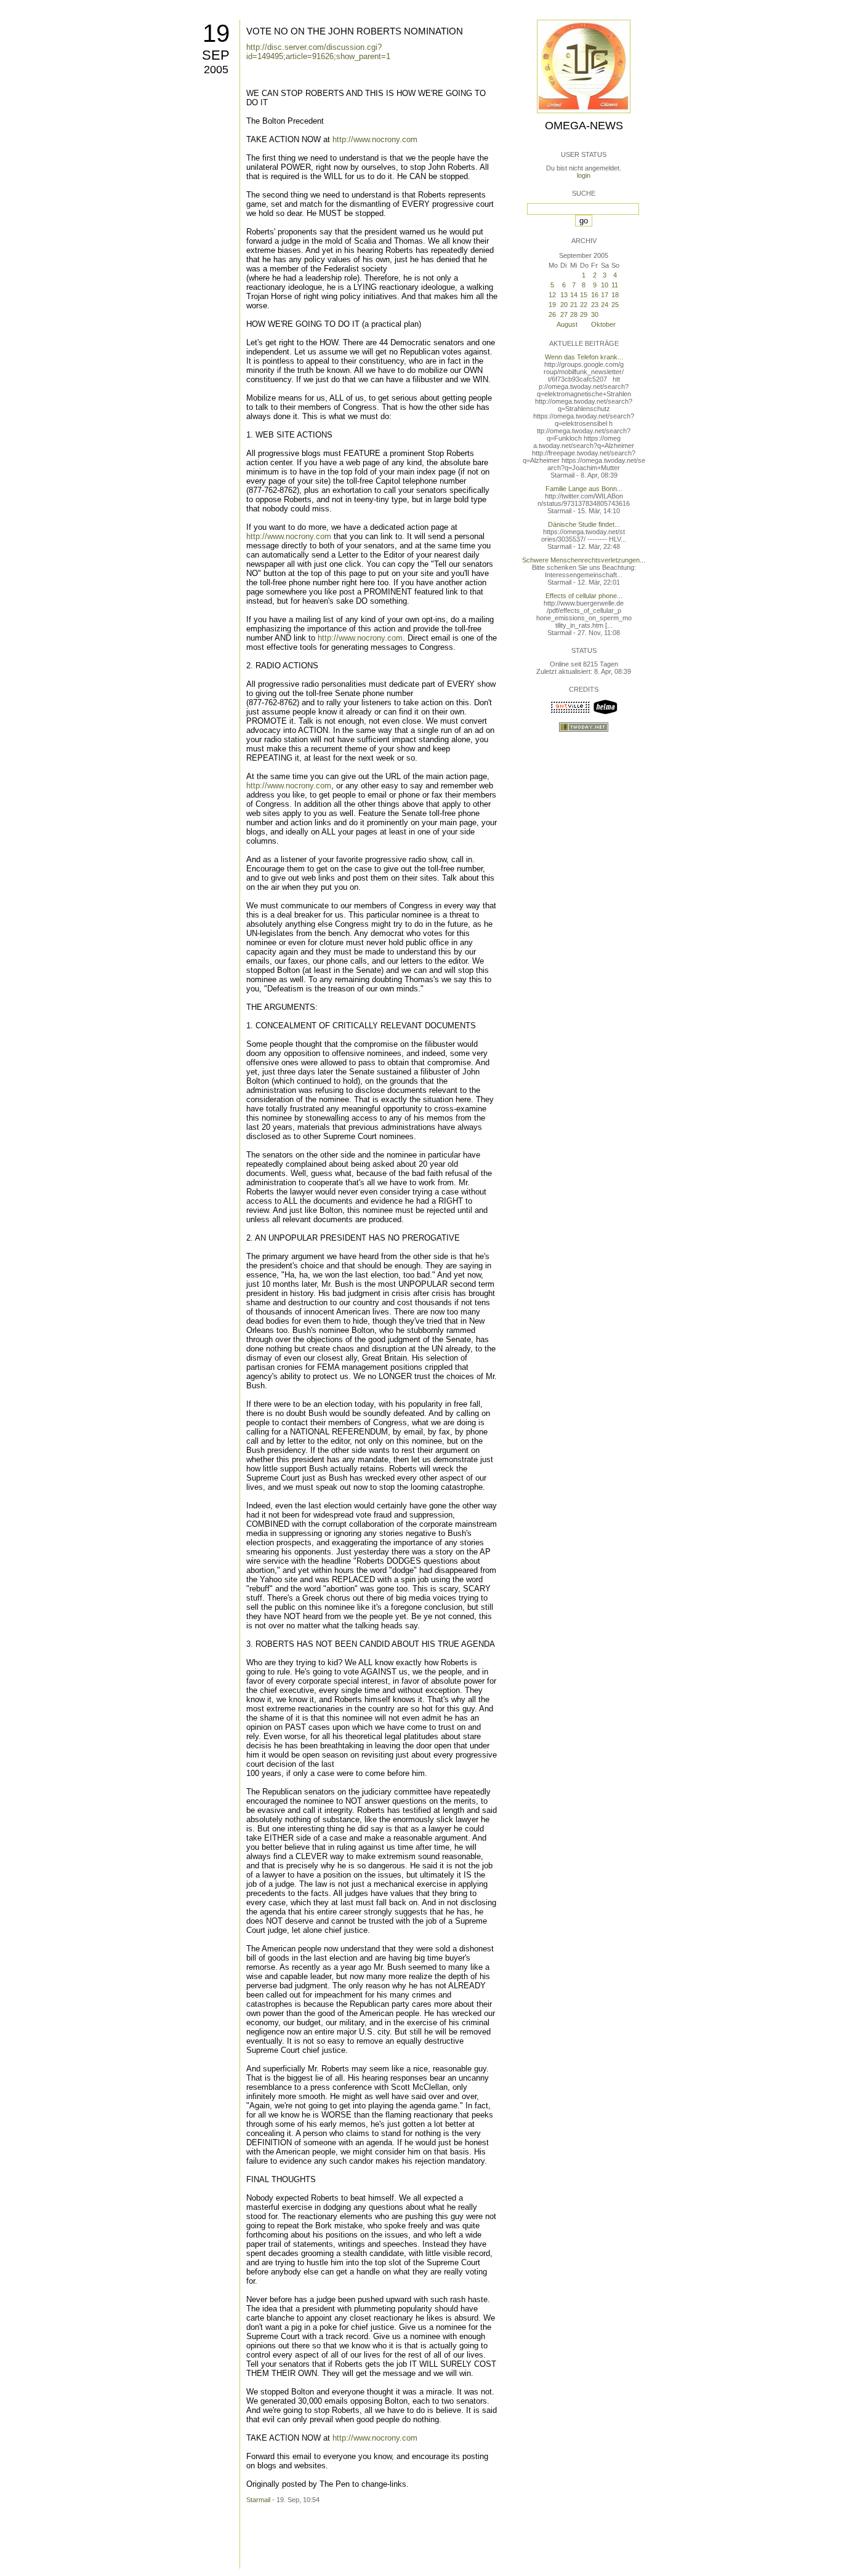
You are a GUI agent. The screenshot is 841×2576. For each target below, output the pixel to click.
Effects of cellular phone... (584, 596)
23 (595, 305)
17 (605, 295)
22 (584, 305)
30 (595, 314)
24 (605, 305)
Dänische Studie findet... (584, 524)
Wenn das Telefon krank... (584, 357)
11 (615, 285)
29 (584, 314)
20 (564, 305)
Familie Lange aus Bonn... (584, 489)
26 (552, 314)
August (567, 324)
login (584, 175)
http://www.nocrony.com (375, 139)
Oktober (603, 324)
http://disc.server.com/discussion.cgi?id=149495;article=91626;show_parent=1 (318, 52)
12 (552, 295)
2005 (216, 70)
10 (605, 285)
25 (615, 305)
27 (564, 314)
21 (574, 305)
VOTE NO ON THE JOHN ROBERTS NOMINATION (355, 31)
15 (584, 295)
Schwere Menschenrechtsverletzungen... (584, 560)
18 (615, 295)
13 (564, 295)
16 (595, 295)
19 (216, 33)
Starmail (258, 2500)
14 (574, 295)
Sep (216, 55)
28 (574, 314)
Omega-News (584, 126)
